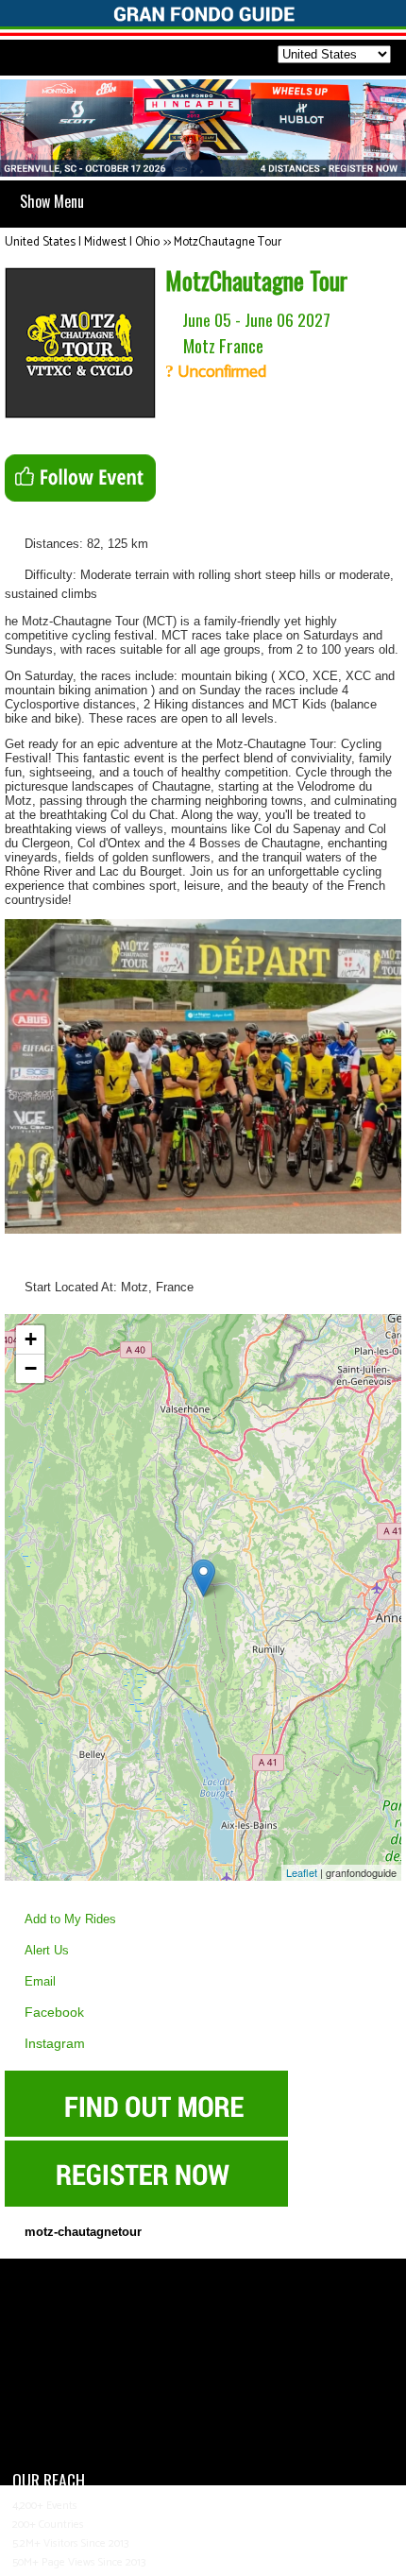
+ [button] (31, 1339)
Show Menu (52, 201)
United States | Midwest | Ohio (82, 242)
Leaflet (302, 1872)
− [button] (31, 1368)
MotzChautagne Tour (228, 242)
